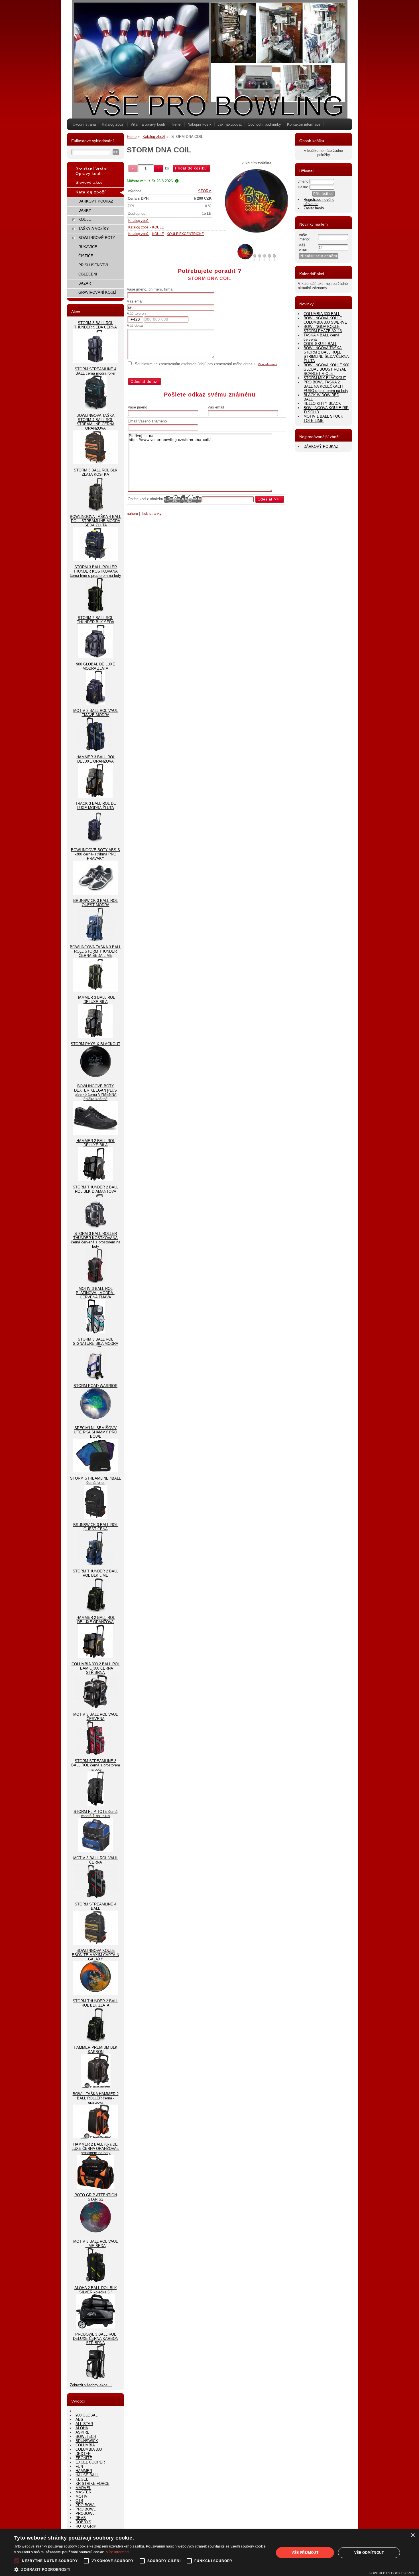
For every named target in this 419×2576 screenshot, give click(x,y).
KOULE (158, 227)
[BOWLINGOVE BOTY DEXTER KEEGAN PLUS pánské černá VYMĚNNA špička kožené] (95, 1134)
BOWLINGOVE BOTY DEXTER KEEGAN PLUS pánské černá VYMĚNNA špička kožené (95, 1092)
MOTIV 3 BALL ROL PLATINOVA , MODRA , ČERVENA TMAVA (95, 1293)
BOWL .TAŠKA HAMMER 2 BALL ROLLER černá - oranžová (96, 2098)
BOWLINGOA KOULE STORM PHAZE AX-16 (323, 329)
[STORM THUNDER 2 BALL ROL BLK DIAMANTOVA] (96, 1226)
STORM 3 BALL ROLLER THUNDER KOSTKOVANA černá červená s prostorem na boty (96, 1240)
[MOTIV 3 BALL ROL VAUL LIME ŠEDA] (96, 2281)
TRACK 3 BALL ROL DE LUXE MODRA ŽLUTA (96, 806)
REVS (81, 2518)
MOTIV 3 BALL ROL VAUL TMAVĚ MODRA (95, 713)
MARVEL (83, 2488)
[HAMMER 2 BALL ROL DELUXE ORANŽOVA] (95, 1657)
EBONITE (84, 2458)
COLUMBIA (85, 2445)
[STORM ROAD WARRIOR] (96, 1421)
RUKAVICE (88, 247)
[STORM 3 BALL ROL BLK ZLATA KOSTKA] (96, 509)
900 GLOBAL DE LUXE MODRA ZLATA (96, 666)
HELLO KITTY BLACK (322, 404)
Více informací (267, 364)
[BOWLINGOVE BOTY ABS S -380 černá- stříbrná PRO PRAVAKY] (95, 893)
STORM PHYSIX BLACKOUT (95, 1044)
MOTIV (82, 2496)
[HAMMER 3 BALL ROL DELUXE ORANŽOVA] (95, 796)
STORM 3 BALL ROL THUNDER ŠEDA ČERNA (95, 325)
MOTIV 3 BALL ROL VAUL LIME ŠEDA (95, 2244)
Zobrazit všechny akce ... (91, 2385)
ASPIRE (83, 2432)
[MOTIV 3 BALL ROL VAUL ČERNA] (95, 1897)
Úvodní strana (84, 124)
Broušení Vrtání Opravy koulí (92, 171)
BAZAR (85, 283)
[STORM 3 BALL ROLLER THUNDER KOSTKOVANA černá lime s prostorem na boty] (96, 611)
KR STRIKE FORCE (92, 2484)
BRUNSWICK (87, 2441)
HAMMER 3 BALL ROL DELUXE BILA (96, 1000)
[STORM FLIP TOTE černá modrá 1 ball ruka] (95, 1851)
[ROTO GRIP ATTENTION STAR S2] (96, 2234)
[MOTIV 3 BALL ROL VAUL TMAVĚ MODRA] (95, 750)
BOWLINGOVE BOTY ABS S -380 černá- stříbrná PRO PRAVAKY (95, 854)
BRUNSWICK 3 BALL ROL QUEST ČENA (95, 1527)
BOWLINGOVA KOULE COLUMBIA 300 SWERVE (325, 320)
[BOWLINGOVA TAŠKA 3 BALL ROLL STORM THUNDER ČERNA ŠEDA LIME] (95, 990)
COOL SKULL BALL (320, 344)
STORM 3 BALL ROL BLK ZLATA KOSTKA (96, 472)
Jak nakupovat (230, 124)
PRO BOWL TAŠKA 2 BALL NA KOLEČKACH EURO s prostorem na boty (326, 386)
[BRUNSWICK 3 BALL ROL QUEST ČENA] (96, 1564)
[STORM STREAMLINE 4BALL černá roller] (96, 1518)
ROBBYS (83, 2522)
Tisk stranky (151, 513)
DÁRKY (85, 210)
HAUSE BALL (87, 2475)
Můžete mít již (150, 181)
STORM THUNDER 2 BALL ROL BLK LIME (95, 1573)
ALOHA (82, 2428)
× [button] (413, 2535)
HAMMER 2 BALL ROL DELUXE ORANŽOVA (96, 1620)
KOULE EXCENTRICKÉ (185, 234)
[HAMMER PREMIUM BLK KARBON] (96, 2087)
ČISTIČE (86, 256)
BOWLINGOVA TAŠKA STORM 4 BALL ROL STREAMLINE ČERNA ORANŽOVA (95, 422)
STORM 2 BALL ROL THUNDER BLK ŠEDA (96, 620)
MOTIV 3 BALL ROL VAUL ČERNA (95, 1860)
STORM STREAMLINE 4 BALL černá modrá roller (95, 371)
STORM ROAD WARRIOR (95, 1386)
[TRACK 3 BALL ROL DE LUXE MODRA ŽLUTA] (95, 843)
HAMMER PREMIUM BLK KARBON (96, 2050)
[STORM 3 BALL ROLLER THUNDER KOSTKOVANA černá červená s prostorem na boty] (95, 1281)
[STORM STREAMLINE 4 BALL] (95, 1943)
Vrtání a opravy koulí (148, 124)
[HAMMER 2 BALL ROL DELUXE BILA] (95, 1180)
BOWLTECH (86, 2437)
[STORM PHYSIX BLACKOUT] (96, 1079)
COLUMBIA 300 (89, 2449)
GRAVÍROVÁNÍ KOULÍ (97, 292)
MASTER (83, 2492)
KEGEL (82, 2479)
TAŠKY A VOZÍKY (94, 229)
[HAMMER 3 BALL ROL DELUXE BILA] (95, 1037)
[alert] (209, 2553)
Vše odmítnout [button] (369, 2553)
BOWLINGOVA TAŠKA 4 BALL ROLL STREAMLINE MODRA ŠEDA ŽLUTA (95, 521)
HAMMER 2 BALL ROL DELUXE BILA (96, 1143)
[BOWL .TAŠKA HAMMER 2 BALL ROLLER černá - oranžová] (95, 2137)
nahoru (132, 513)
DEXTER (83, 2454)
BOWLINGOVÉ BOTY (97, 238)
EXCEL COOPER (90, 2462)
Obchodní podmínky (264, 124)
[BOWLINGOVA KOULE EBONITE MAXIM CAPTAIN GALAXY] (95, 1994)
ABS (79, 2419)
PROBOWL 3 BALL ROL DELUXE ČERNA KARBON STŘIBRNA (96, 2339)
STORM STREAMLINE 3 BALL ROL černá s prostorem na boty (96, 1765)
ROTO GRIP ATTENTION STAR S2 (96, 2197)
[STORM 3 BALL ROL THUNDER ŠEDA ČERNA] (95, 362)
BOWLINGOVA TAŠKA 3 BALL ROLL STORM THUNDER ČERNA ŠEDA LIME (95, 951)
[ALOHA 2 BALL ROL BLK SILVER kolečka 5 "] (95, 2327)
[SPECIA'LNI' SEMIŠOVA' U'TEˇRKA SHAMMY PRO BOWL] (95, 1471)
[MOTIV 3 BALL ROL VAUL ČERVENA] (95, 1754)
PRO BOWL (86, 2505)
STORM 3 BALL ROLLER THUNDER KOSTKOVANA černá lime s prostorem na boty (95, 571)
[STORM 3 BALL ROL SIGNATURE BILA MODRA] (95, 1379)
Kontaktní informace (304, 124)
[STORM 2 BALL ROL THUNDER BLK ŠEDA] (95, 657)
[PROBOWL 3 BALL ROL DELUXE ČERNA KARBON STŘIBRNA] (95, 2378)
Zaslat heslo (314, 208)
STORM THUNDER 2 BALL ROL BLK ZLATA (95, 2003)
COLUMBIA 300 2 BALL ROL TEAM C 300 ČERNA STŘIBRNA (96, 1668)
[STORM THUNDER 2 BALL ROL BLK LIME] (96, 1610)
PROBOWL (85, 2513)
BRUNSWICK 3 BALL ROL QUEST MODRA (95, 903)
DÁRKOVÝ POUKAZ (96, 201)
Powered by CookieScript (392, 2573)
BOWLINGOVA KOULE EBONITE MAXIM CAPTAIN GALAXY (95, 1955)
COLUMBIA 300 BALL (322, 314)
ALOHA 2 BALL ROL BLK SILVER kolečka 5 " (96, 2290)
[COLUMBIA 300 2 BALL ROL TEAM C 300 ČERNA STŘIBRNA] (95, 1707)
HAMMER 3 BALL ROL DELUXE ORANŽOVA (96, 759)
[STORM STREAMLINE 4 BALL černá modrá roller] (96, 408)
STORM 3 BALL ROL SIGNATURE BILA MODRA (96, 1341)
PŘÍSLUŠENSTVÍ (93, 265)
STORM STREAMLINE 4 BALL (95, 1906)
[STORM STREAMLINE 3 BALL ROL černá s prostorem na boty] (96, 1804)
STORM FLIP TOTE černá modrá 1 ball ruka (95, 1814)
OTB (79, 2501)
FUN (79, 2466)
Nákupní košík (200, 124)
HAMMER (84, 2471)
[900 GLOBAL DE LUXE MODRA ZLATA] (95, 703)
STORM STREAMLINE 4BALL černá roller (95, 1480)
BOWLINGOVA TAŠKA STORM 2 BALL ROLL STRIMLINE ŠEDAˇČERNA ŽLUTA (326, 354)
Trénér (176, 124)
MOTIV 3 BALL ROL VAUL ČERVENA (95, 1717)
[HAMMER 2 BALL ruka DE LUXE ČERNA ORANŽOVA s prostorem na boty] (95, 2188)
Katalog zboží (113, 124)
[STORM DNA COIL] (257, 204)
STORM (205, 191)
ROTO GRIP (86, 2526)
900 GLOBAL (87, 2415)
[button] (140, 2569)
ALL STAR (84, 2424)
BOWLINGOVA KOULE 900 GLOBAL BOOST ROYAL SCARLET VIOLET (326, 369)
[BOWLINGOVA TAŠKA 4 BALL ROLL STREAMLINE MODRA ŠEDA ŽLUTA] (95, 560)
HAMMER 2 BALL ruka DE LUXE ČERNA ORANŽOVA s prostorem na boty (95, 2149)
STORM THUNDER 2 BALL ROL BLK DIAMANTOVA (95, 1189)
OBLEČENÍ (88, 274)
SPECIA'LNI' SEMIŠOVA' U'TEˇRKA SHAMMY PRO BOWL (95, 1432)
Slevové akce (89, 182)
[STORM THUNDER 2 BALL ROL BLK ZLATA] (96, 2040)
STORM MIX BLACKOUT (325, 378)
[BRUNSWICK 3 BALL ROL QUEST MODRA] (96, 940)
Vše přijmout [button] (305, 2553)
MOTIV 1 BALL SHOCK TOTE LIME (323, 418)
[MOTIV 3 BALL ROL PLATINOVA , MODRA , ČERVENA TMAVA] (95, 1332)
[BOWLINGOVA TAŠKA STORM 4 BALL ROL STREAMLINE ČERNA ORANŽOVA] (95, 463)
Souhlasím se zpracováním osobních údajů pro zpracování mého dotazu (195, 364)
